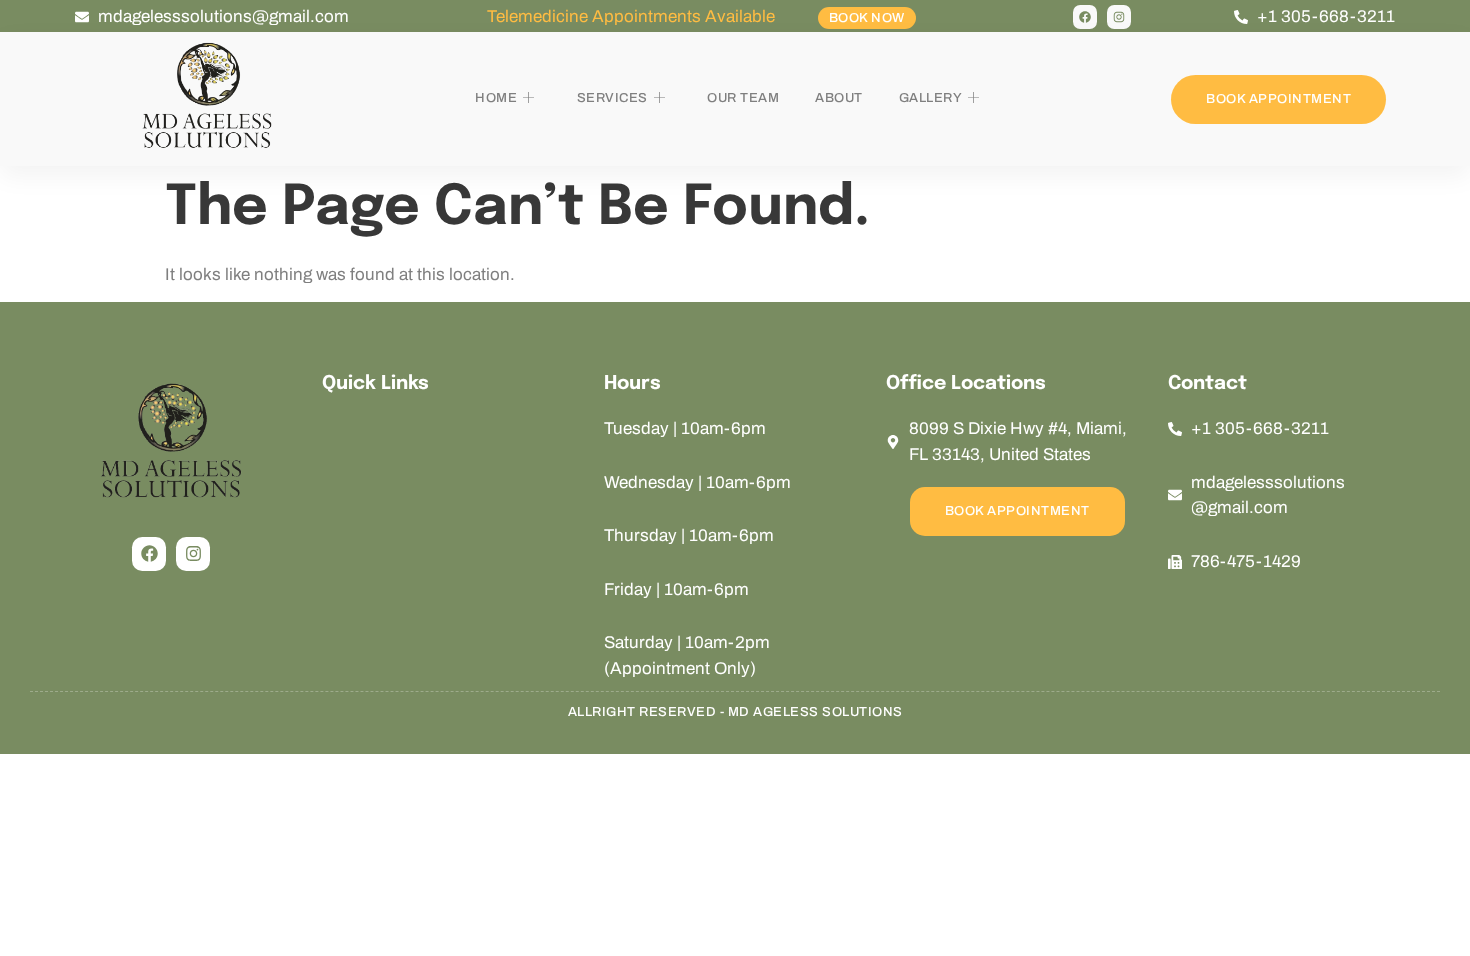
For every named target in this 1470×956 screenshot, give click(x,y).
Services (612, 98)
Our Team (743, 98)
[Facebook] (1085, 17)
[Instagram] (1119, 17)
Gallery (931, 98)
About (839, 98)
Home (496, 98)
